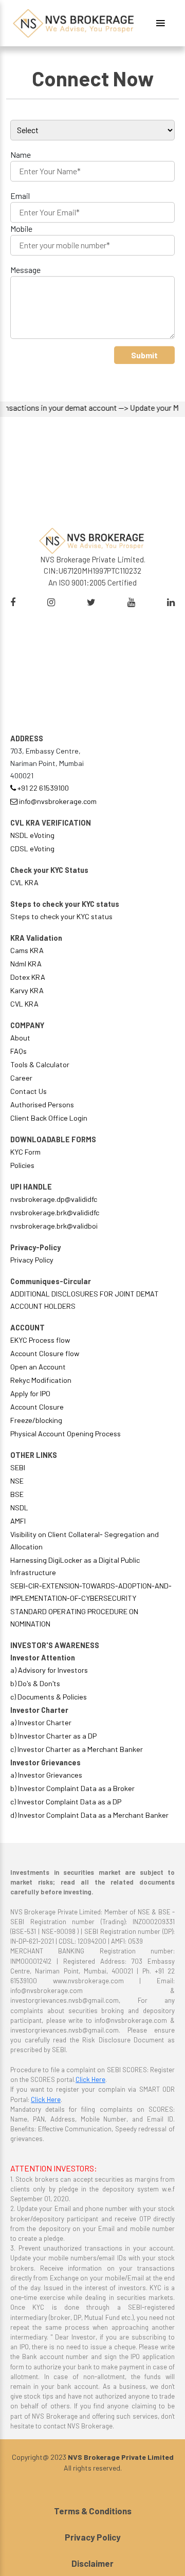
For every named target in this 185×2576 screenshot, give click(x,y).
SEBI (18, 1467)
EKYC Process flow (40, 1340)
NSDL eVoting (32, 835)
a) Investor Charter (41, 1722)
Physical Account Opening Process (66, 1433)
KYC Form (25, 1152)
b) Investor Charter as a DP (53, 1736)
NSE (17, 1481)
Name (21, 154)
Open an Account (38, 1367)
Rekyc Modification (41, 1380)
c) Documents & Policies (49, 1697)
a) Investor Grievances (46, 1775)
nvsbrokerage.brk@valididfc (55, 1212)
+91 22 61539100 (42, 788)
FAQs (18, 1051)
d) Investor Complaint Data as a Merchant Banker (89, 1815)
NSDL (19, 1508)
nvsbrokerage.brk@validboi (54, 1226)
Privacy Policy (32, 1260)
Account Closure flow (45, 1353)
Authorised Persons (42, 1104)
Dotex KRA (28, 977)
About (20, 1038)
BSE (17, 1494)
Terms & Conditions (93, 2511)
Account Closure (37, 1407)
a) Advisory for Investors (49, 1670)
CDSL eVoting (32, 848)
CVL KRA (24, 882)
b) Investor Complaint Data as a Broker (72, 1788)
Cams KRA (27, 950)
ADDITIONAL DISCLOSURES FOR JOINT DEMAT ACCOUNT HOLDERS (85, 1300)
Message (25, 270)
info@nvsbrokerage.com (57, 801)
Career (21, 1078)
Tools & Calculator (40, 1064)
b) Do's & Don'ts (35, 1683)
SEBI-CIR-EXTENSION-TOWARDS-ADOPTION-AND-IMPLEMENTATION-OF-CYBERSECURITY (91, 1592)
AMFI (18, 1521)
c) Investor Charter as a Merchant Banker (77, 1749)
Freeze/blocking (36, 1420)
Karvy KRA (27, 990)
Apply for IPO (30, 1393)
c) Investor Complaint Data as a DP (66, 1802)
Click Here (90, 2079)
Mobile (21, 229)
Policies (22, 1165)
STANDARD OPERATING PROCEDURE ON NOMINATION (74, 1618)
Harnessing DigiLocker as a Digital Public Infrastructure (75, 1566)
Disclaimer (92, 2563)
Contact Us (29, 1091)
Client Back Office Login (49, 1118)
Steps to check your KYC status (61, 916)
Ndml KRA (26, 964)
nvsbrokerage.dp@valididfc (54, 1199)
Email (20, 196)
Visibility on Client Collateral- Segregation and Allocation (85, 1540)
